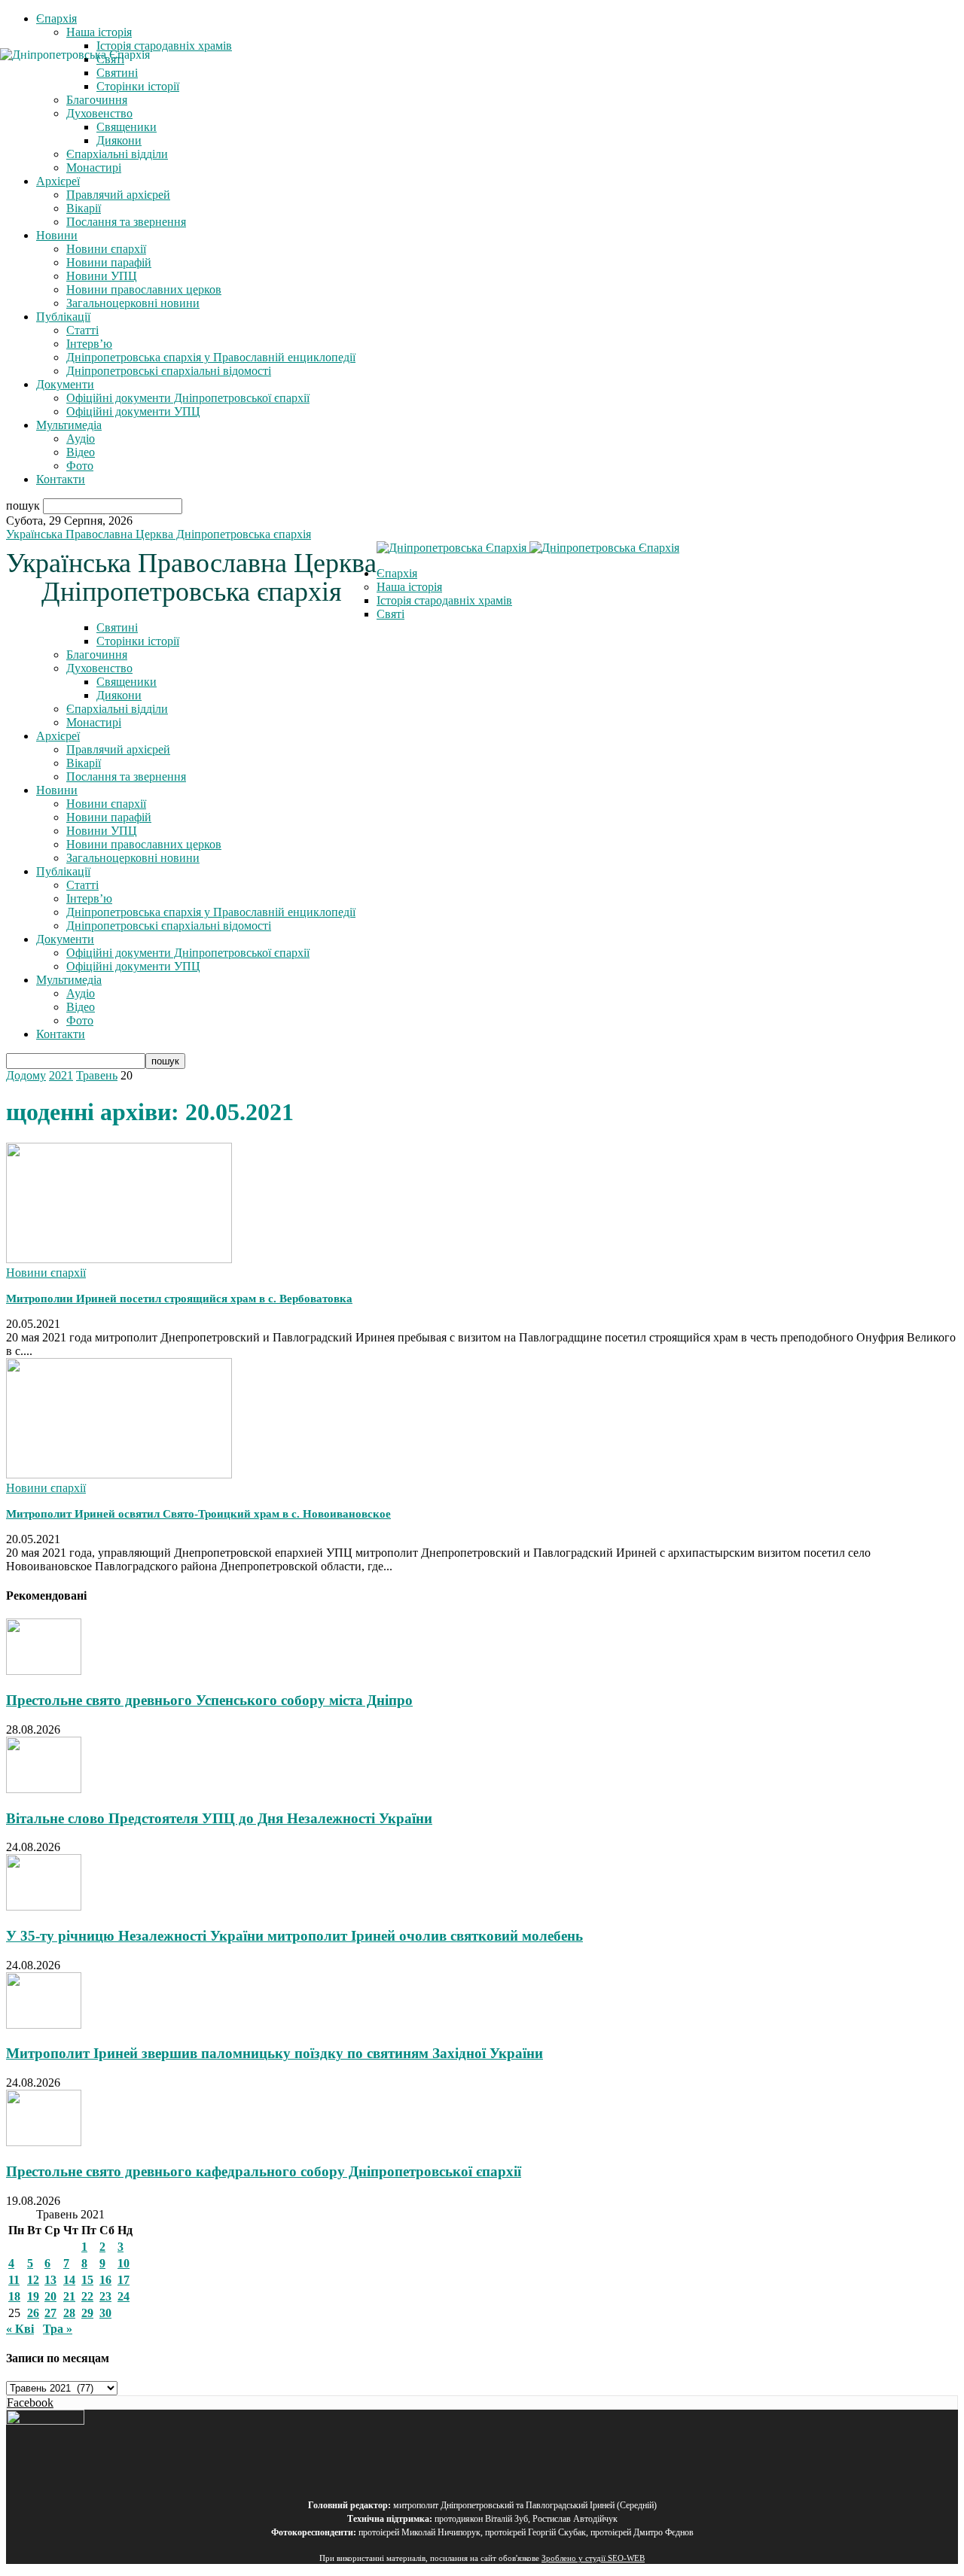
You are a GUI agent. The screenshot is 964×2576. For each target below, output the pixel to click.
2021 (61, 1075)
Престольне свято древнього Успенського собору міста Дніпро (209, 1700)
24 (124, 2296)
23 (105, 2296)
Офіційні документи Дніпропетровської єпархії (188, 398)
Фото (80, 466)
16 (105, 2280)
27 (50, 2313)
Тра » (58, 2329)
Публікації (63, 317)
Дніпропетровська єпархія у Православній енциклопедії (211, 357)
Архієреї (58, 181)
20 (50, 2296)
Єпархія (56, 18)
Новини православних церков (144, 289)
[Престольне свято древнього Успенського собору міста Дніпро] (44, 1671)
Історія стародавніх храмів (164, 46)
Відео (81, 452)
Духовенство (99, 668)
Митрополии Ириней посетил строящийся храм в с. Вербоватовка (179, 1299)
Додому (26, 1075)
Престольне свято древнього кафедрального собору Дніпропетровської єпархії (264, 2171)
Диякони (119, 140)
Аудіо (81, 438)
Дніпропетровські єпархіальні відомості (169, 371)
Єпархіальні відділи (117, 154)
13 (50, 2280)
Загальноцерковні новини (133, 303)
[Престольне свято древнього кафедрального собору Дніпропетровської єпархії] (44, 2142)
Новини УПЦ (102, 276)
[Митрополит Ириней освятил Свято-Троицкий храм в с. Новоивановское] (119, 1474)
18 (14, 2296)
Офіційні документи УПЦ (133, 411)
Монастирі (94, 167)
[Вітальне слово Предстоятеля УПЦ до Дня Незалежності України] (44, 1789)
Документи (65, 384)
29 (87, 2313)
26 (33, 2313)
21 (69, 2296)
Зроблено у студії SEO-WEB (593, 2558)
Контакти (61, 479)
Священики (127, 127)
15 (87, 2280)
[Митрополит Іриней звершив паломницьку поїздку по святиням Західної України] (44, 2025)
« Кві (20, 2329)
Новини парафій (109, 262)
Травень (97, 1075)
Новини (57, 235)
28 (69, 2313)
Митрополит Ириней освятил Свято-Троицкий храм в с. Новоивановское (198, 1514)
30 (105, 2313)
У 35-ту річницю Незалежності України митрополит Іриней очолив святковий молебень (294, 1936)
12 (33, 2280)
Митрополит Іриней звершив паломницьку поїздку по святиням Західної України (275, 2053)
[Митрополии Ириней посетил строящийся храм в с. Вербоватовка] (119, 1259)
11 (14, 2280)
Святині (117, 627)
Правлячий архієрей (118, 195)
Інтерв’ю (89, 344)
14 (69, 2280)
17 (124, 2280)
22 (87, 2296)
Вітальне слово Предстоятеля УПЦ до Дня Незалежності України (219, 1818)
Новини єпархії (106, 249)
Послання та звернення (126, 222)
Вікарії (84, 208)
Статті (82, 330)
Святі (390, 614)
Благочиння (97, 655)
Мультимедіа (69, 425)
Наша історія (99, 32)
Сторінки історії (138, 641)
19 (33, 2296)
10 (124, 2263)
